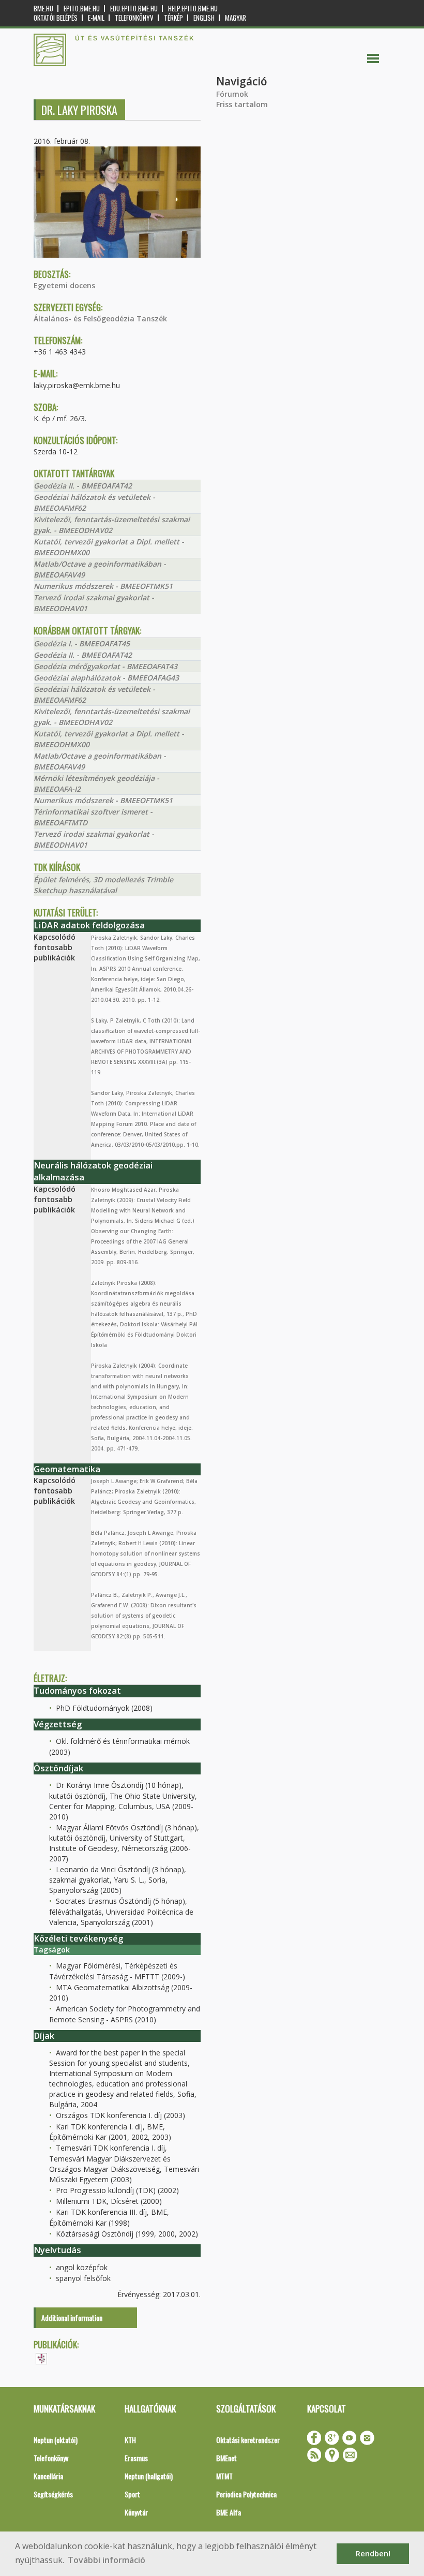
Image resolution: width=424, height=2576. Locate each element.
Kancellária (48, 2476)
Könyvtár (136, 2512)
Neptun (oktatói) (56, 2440)
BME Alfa (229, 2512)
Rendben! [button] (373, 2553)
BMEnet (226, 2458)
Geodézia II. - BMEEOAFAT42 (83, 486)
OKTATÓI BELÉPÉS (56, 18)
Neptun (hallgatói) (149, 2476)
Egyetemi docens (64, 285)
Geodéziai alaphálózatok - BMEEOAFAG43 (106, 678)
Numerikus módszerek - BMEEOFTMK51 (103, 586)
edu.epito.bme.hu (134, 9)
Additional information (72, 2318)
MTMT (224, 2476)
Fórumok (232, 94)
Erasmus (136, 2458)
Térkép (173, 18)
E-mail (96, 18)
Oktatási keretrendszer (248, 2440)
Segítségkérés (53, 2494)
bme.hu (43, 9)
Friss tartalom (242, 104)
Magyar (236, 18)
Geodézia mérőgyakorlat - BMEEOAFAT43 (105, 666)
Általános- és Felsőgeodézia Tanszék (100, 319)
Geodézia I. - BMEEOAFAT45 (82, 643)
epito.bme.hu (82, 9)
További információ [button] (107, 2560)
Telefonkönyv (134, 18)
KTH (130, 2440)
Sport (132, 2494)
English (204, 18)
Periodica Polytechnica (246, 2494)
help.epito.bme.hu (193, 9)
